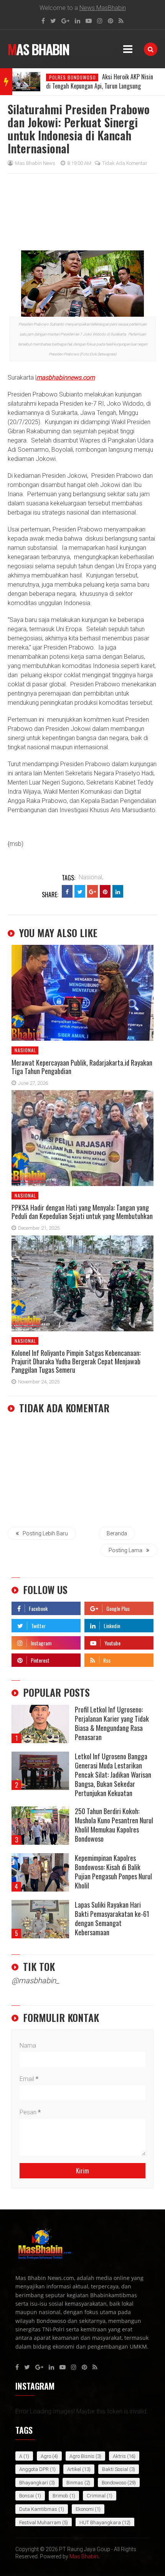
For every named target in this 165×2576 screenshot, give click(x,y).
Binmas (75, 2483)
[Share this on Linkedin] (118, 891)
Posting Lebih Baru (45, 1533)
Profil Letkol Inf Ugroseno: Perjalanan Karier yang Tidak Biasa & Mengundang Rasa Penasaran (112, 1723)
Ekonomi (85, 2509)
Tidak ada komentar (125, 163)
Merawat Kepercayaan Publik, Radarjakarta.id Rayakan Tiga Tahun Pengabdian (82, 1067)
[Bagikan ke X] (80, 891)
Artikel (74, 2469)
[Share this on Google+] (92, 891)
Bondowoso (114, 2483)
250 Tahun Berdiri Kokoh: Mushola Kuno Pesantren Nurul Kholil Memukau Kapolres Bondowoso (114, 1825)
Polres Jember (66, 77)
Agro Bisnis (82, 2456)
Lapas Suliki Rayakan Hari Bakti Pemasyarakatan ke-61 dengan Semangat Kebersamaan (112, 1918)
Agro (46, 2456)
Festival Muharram (40, 2523)
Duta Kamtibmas (38, 2509)
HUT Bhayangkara (100, 2523)
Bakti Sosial (115, 2469)
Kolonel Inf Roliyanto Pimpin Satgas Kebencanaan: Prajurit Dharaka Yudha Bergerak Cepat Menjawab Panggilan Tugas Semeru (76, 1361)
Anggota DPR (34, 2469)
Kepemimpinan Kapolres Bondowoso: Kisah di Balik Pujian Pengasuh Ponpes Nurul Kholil (113, 1872)
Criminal (96, 2496)
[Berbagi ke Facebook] (67, 891)
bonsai (27, 2496)
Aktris (119, 2456)
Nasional (25, 1050)
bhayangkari (34, 2483)
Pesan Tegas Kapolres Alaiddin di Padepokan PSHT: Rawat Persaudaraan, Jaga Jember (93, 86)
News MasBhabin (103, 8)
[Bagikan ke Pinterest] (105, 891)
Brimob (60, 2496)
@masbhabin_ (35, 1981)
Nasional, (91, 877)
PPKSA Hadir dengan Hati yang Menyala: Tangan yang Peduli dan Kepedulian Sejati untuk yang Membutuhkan (82, 1212)
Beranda (117, 1533)
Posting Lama (125, 1550)
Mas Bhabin (38, 49)
